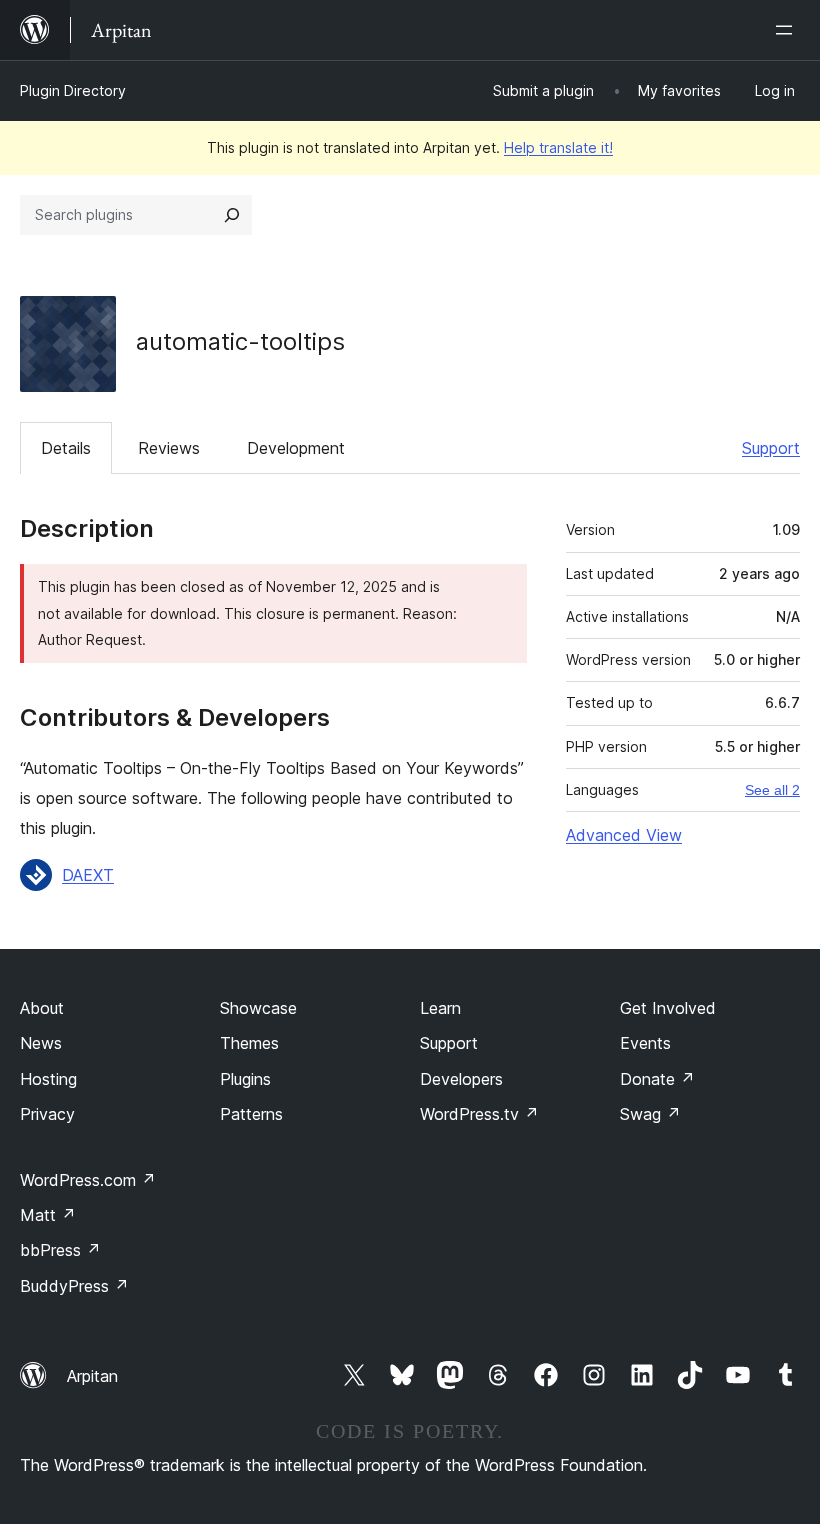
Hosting (48, 1079)
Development (296, 448)
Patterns (251, 1114)
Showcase (258, 1008)
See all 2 (772, 790)
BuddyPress (74, 1286)
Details (66, 448)
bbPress (60, 1250)
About (42, 1008)
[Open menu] (788, 30)
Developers (461, 1079)
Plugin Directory (73, 90)
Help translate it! (558, 147)
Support (771, 448)
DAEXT (88, 875)
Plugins (245, 1079)
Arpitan (92, 1376)
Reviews (169, 448)
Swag (650, 1114)
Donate (657, 1079)
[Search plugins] (232, 215)
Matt (48, 1215)
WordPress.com (88, 1180)
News (41, 1043)
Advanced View (624, 835)
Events (645, 1043)
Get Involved (668, 1008)
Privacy (47, 1114)
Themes (249, 1043)
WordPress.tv (479, 1114)
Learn (440, 1008)
